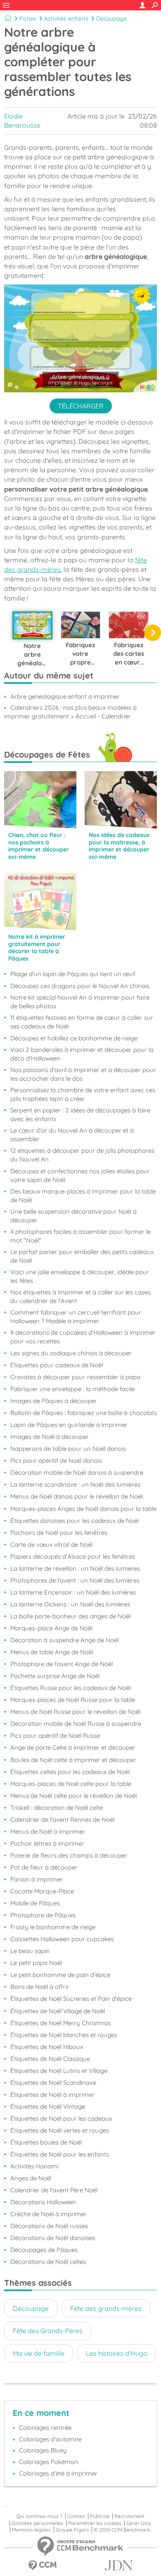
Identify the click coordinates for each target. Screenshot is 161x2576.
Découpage (111, 19)
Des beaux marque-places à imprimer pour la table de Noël (83, 1196)
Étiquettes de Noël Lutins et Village (59, 2071)
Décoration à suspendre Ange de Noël (64, 1640)
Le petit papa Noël (36, 1963)
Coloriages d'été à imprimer (58, 2473)
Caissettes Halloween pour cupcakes (62, 1939)
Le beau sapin (30, 1951)
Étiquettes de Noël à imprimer (52, 2095)
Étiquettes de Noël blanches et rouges (64, 2035)
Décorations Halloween (43, 2202)
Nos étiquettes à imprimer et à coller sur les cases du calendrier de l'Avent (80, 1296)
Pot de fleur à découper (44, 1867)
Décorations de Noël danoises (53, 2238)
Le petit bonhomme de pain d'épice (60, 1975)
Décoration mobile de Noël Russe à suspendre (76, 1724)
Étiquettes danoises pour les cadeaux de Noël (75, 1521)
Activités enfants (66, 19)
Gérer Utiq (138, 2523)
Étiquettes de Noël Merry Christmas (60, 2023)
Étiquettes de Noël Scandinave (53, 2083)
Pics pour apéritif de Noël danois (56, 1461)
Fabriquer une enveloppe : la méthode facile (72, 1389)
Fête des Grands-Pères (48, 2331)
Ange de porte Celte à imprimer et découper (73, 1747)
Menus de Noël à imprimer (48, 1831)
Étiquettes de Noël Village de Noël (58, 2011)
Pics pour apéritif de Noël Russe (55, 1736)
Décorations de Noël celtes (48, 2262)
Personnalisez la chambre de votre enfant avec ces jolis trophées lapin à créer (83, 1094)
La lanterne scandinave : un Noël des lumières (75, 1484)
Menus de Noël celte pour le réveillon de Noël (73, 1796)
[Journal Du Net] (119, 2566)
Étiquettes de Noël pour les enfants (60, 2154)
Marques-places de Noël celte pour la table (71, 1784)
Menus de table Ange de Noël (52, 1652)
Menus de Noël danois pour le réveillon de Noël (76, 1496)
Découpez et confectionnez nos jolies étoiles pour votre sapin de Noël (80, 1175)
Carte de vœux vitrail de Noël (51, 1544)
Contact (76, 2516)
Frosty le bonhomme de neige (53, 1927)
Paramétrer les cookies (95, 2523)
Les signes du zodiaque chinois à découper (71, 1353)
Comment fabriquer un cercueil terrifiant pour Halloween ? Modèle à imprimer (76, 1317)
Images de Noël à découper (50, 1437)
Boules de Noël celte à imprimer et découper (73, 1760)
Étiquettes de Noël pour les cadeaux (61, 2118)
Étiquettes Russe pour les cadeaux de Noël (70, 1688)
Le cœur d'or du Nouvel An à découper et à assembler (72, 1135)
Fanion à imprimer (37, 1879)
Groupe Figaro (72, 2530)
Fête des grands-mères (106, 2308)
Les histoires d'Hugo (117, 2353)
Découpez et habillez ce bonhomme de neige (74, 1038)
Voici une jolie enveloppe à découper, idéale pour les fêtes (80, 1276)
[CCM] (42, 2566)
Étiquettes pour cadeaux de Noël (57, 1365)
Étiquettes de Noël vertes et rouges (60, 2130)
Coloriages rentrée (45, 2428)
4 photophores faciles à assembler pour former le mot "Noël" (80, 1236)
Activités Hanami (34, 2166)
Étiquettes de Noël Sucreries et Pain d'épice (71, 1999)
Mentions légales (31, 2530)
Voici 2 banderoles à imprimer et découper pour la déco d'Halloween (82, 1054)
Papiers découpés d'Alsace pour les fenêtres (73, 1556)
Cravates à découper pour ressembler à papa (75, 1377)
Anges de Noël (31, 2178)
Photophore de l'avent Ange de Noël (62, 1664)
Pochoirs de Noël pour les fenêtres (59, 1533)
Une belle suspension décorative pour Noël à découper (73, 1216)
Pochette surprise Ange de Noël (55, 1676)
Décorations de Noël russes (49, 2226)
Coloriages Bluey (43, 2450)
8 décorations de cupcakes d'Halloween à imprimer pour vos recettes (83, 1337)
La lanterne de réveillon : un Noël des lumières (75, 1568)
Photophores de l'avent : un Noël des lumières (75, 1580)
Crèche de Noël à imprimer (49, 2214)
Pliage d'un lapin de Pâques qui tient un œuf (73, 974)
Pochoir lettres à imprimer (47, 1843)
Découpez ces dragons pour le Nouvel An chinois (80, 986)
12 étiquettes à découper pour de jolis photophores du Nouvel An (82, 1155)
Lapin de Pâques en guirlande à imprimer (69, 1425)
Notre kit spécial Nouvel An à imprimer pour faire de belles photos (80, 1002)
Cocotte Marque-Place (42, 1891)
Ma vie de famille (39, 2353)
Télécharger (81, 406)
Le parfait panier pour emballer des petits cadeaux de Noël (82, 1256)
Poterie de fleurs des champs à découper (69, 1855)
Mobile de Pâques (35, 1903)
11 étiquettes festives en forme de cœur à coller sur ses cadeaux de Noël (82, 1022)
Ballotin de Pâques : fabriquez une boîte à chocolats (84, 1413)
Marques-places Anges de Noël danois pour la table (83, 1509)
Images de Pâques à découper (54, 1401)
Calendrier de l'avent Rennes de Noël (62, 1820)
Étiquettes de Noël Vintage (48, 2106)
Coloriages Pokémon (49, 2462)
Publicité (100, 2516)
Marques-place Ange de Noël (51, 1628)
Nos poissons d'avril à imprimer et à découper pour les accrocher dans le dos (83, 1074)
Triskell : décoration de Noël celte (57, 1808)
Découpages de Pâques (44, 2250)
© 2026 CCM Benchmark (122, 2530)
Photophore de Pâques (43, 1915)
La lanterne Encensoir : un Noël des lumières (73, 1592)
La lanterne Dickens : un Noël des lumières (70, 1604)
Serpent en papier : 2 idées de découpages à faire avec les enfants (80, 1114)
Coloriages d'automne (50, 2439)
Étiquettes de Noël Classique (50, 2059)
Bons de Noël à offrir (40, 1987)
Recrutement (129, 2516)
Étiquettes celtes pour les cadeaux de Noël (70, 1772)
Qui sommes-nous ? (39, 2516)
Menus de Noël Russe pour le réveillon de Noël (75, 1712)
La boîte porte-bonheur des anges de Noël (70, 1616)
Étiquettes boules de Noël (46, 2142)
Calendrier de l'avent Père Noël (54, 2190)
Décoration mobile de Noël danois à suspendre (77, 1472)
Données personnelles (37, 2523)
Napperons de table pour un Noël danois (68, 1449)
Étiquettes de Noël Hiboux (47, 2047)
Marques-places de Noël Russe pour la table (73, 1700)
